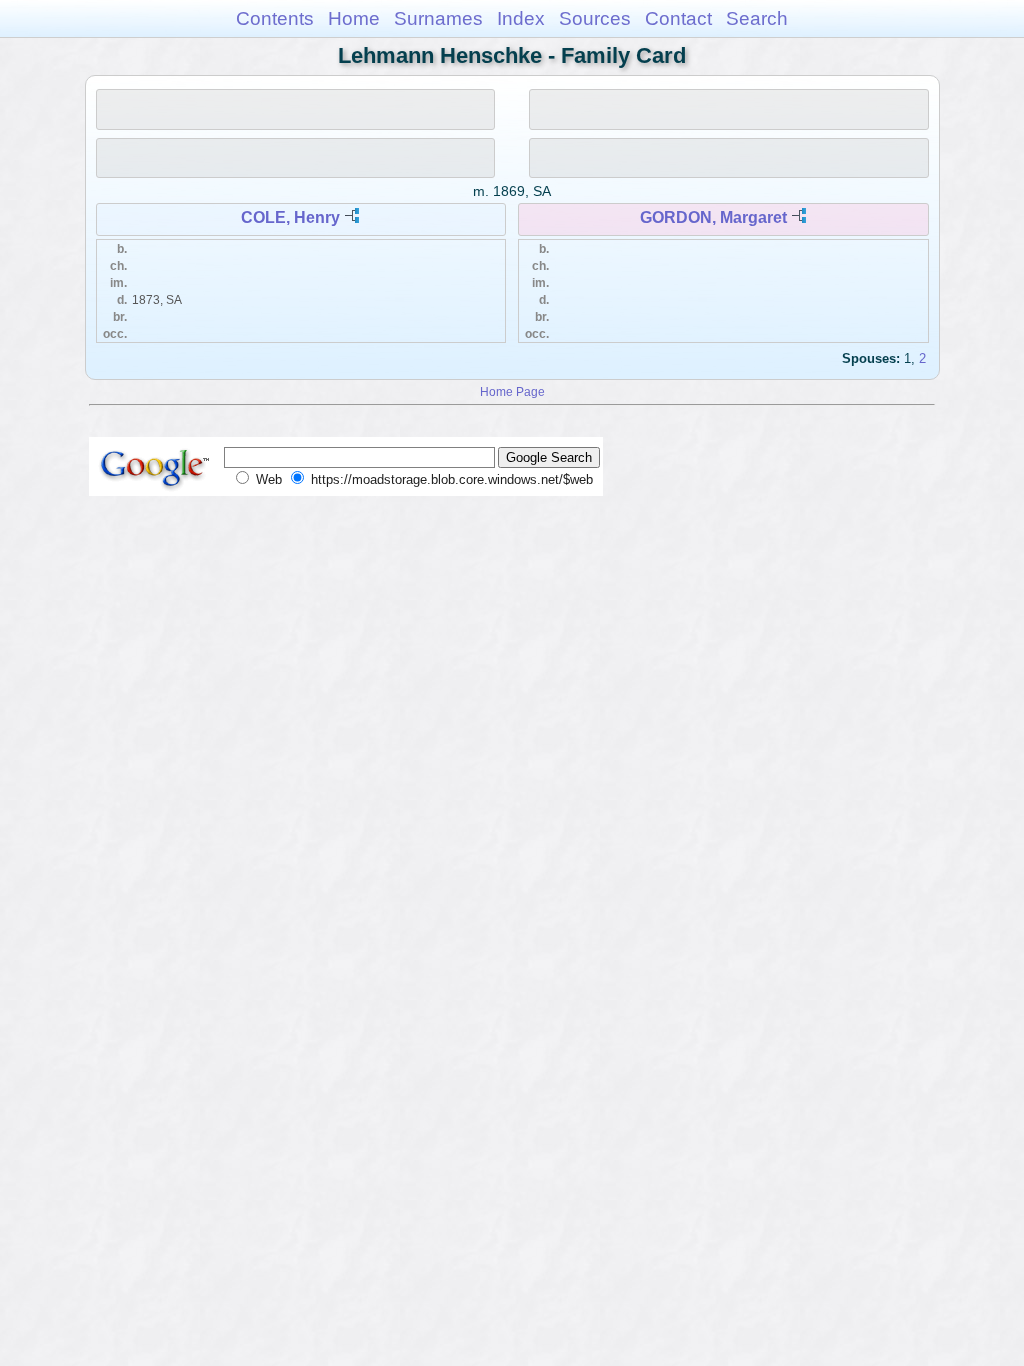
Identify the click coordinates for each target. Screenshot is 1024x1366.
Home (354, 18)
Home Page (512, 391)
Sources (595, 18)
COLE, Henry (290, 217)
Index (521, 18)
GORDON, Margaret (713, 217)
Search (757, 18)
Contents (275, 18)
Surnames (438, 18)
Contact (678, 18)
